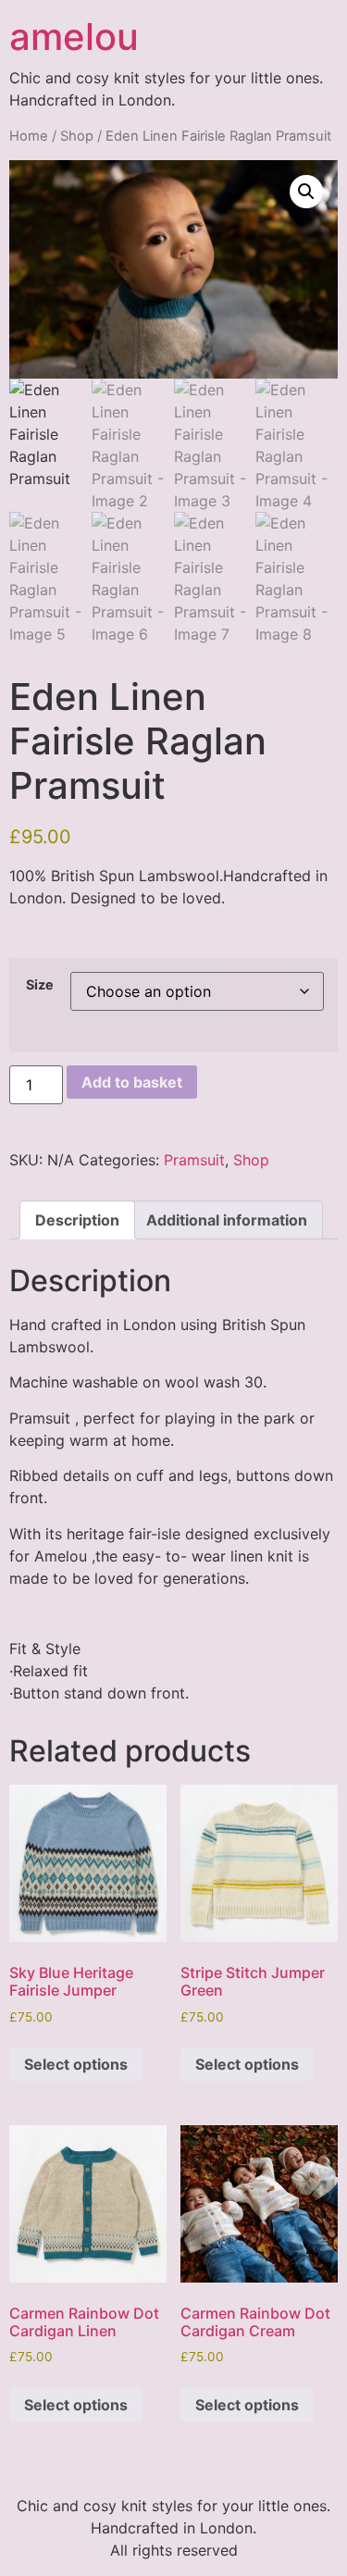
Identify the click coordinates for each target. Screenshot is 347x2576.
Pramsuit (194, 1160)
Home (29, 136)
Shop (77, 136)
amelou (74, 37)
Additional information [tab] (227, 1220)
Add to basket (132, 1082)
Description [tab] (77, 1220)
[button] (306, 192)
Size (40, 985)
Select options (76, 2064)
